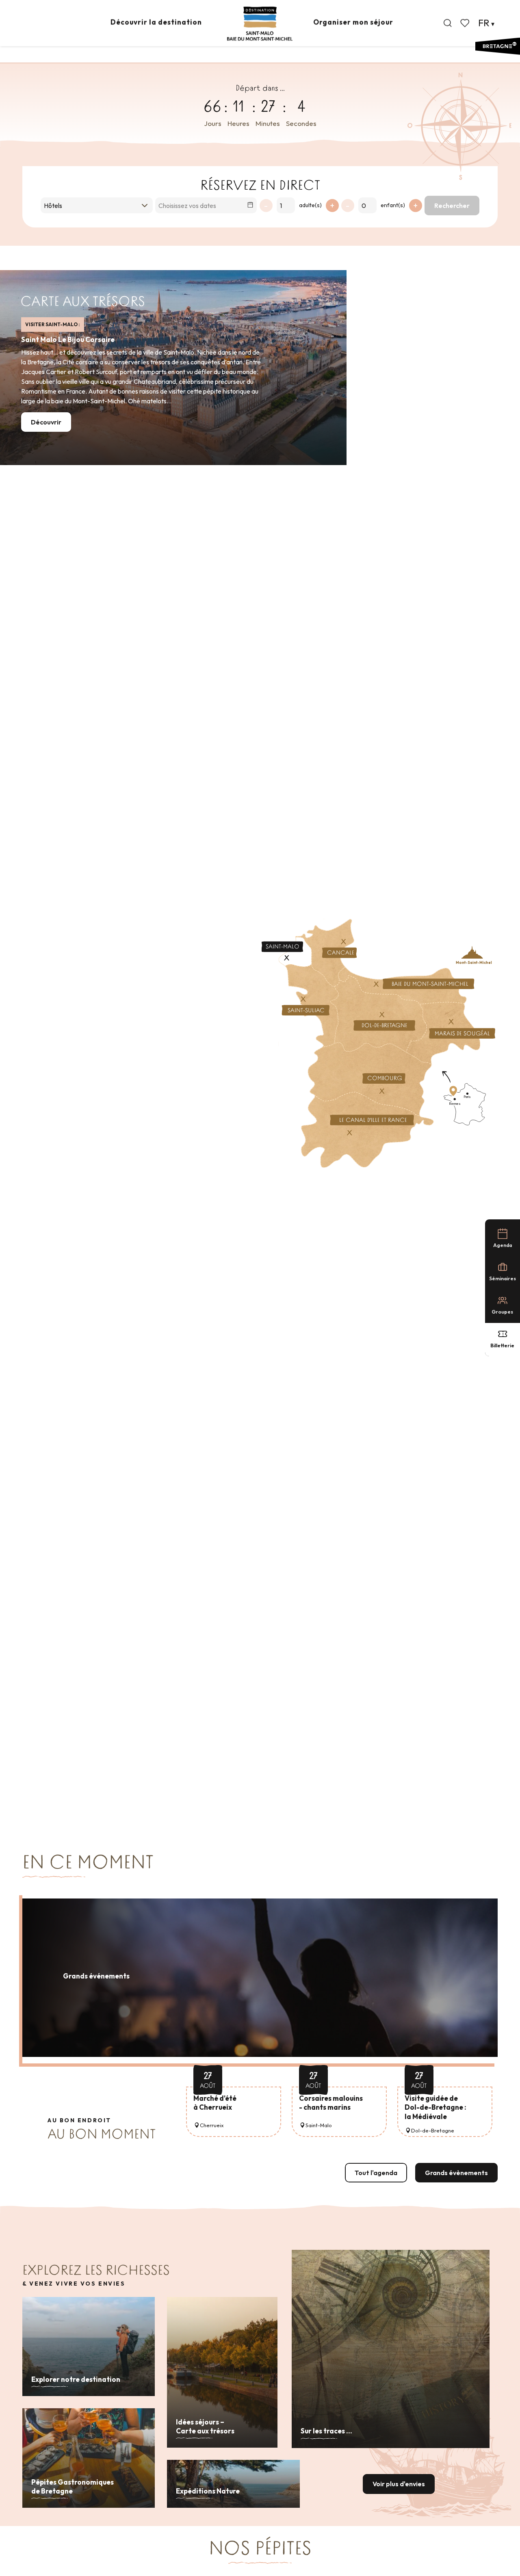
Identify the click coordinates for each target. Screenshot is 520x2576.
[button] (448, 23)
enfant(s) (393, 205)
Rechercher (452, 206)
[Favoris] (466, 23)
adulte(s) (310, 205)
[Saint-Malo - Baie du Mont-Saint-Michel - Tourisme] (260, 24)
